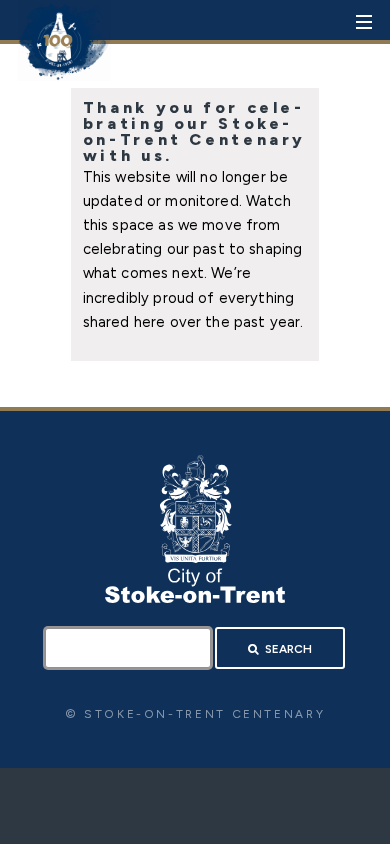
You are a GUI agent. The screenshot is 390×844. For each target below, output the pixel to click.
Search (289, 649)
